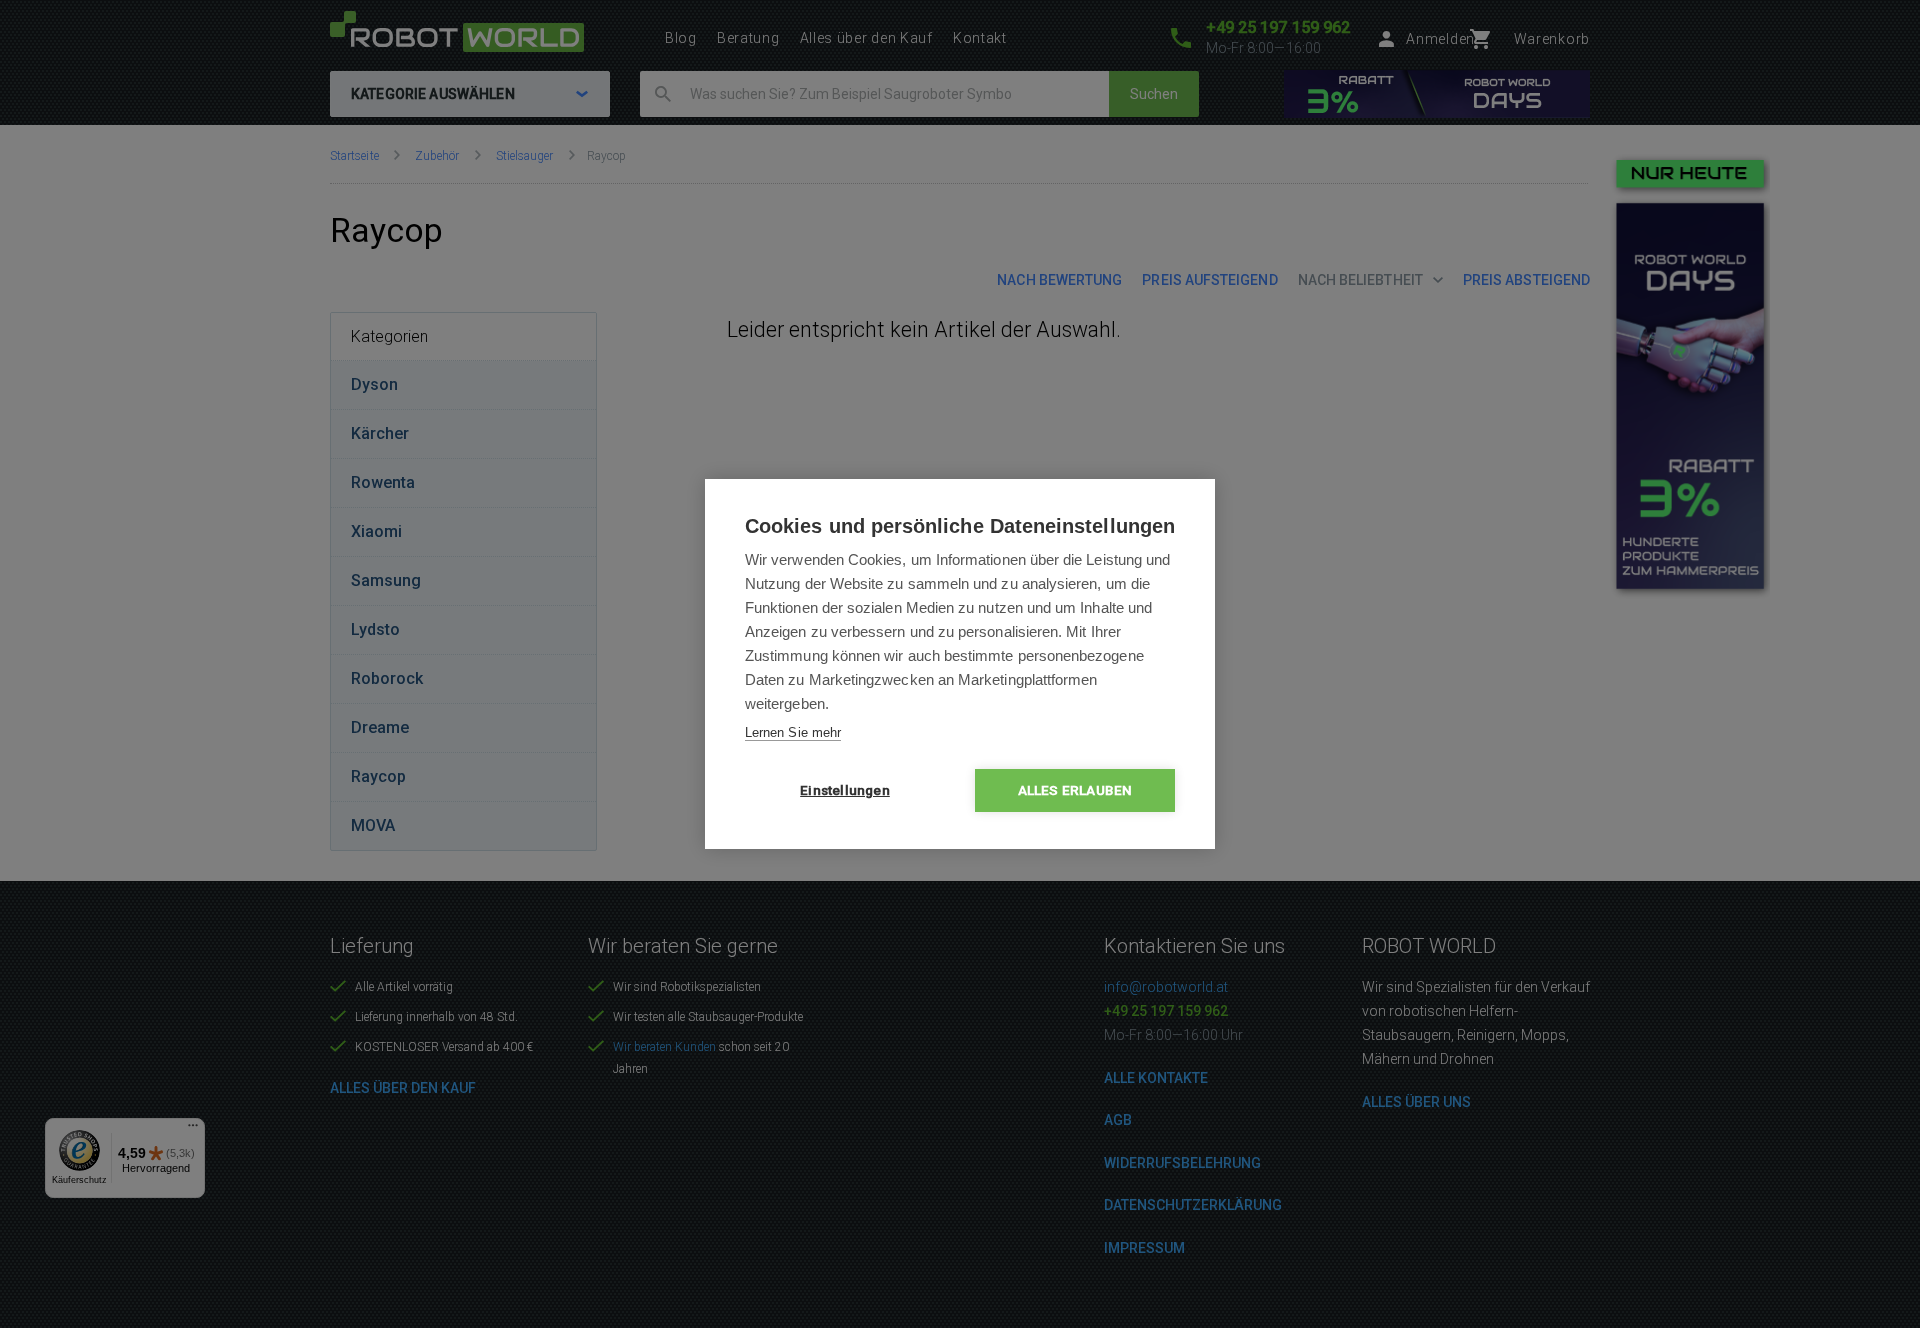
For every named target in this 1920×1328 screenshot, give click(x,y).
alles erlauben (1075, 790)
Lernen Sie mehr (793, 732)
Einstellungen (845, 790)
